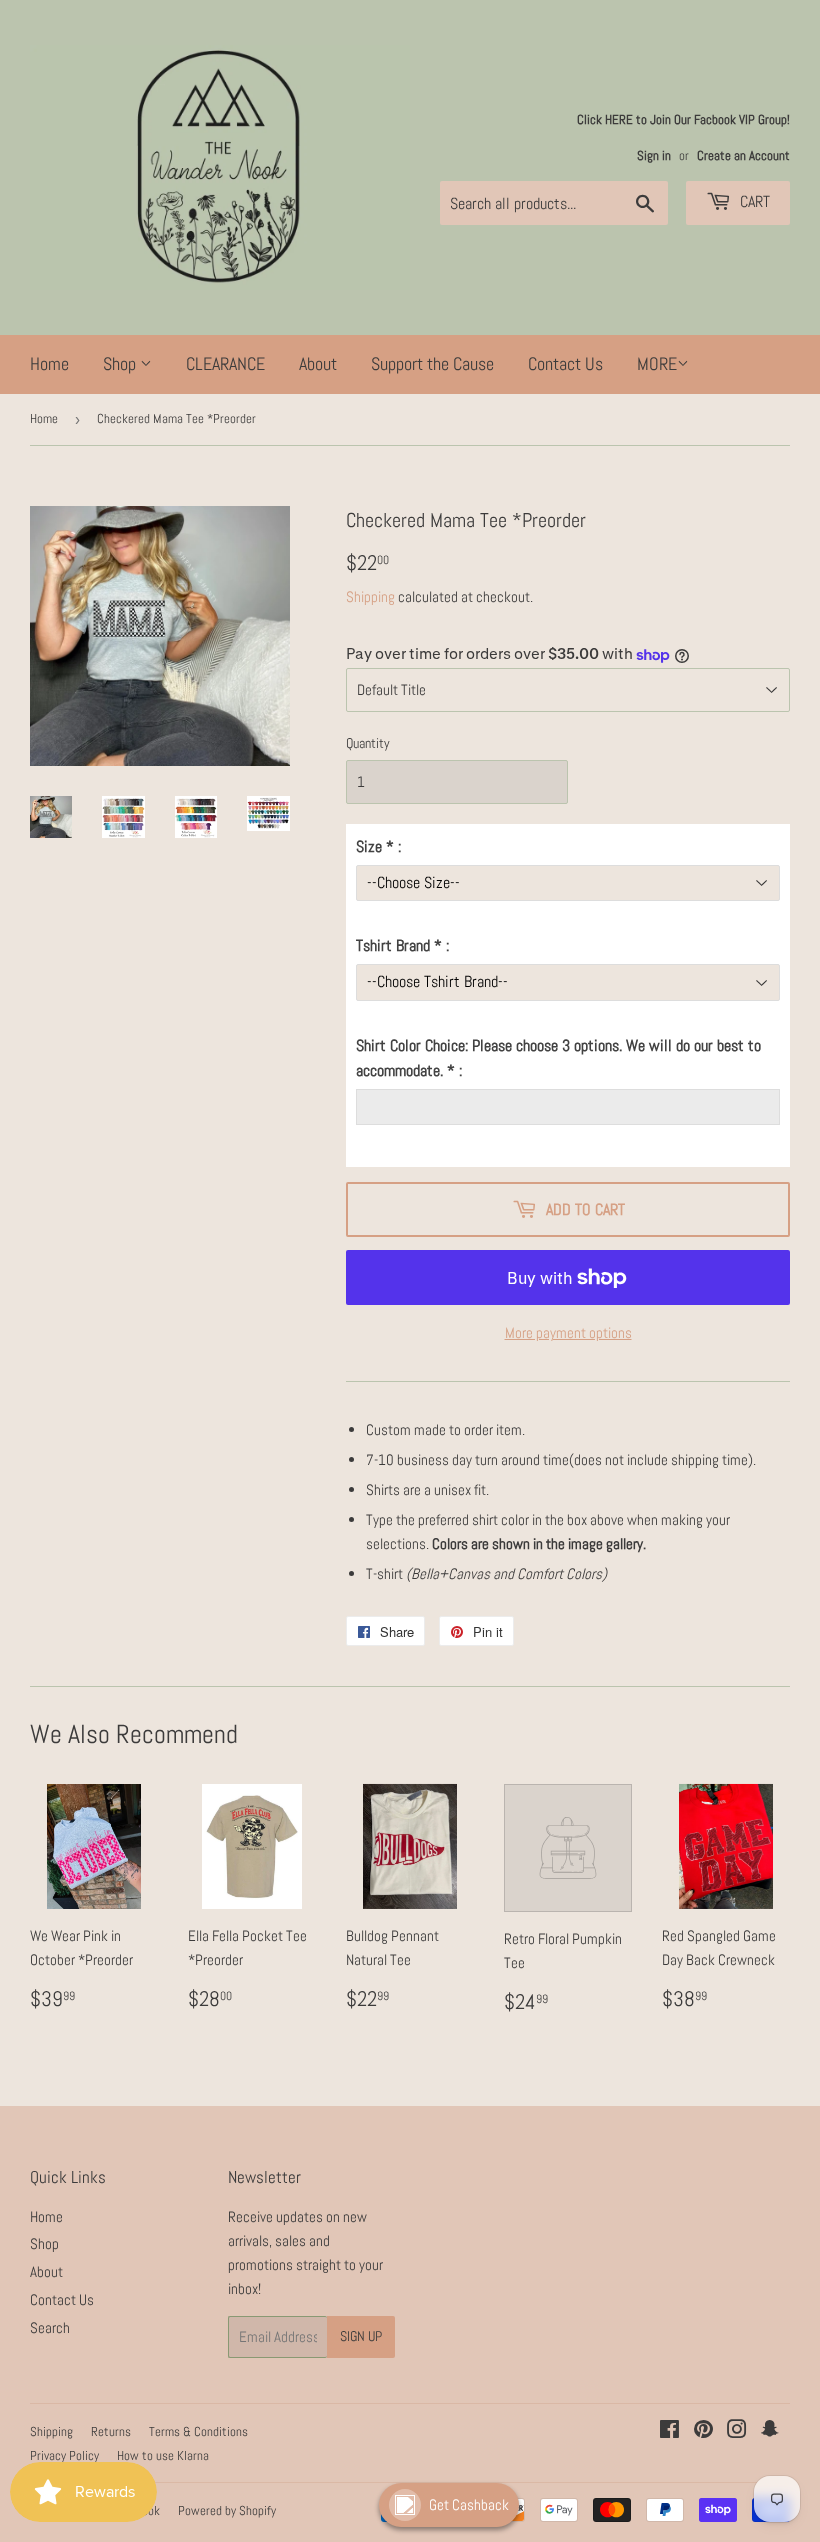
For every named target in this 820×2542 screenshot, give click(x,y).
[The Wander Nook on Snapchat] (770, 2431)
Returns (111, 2431)
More (657, 363)
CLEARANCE (225, 363)
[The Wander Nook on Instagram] (737, 2431)
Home (49, 363)
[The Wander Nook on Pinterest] (703, 2431)
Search (50, 2327)
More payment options (568, 1332)
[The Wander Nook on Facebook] (669, 2431)
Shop (121, 363)
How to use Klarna (163, 2455)
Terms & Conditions (198, 2431)
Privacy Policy (64, 2455)
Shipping (370, 596)
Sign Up (361, 2336)
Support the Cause (432, 363)
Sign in (654, 156)
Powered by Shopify (227, 2510)
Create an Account (743, 156)
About (318, 363)
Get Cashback (469, 2504)
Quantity (368, 743)
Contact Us (565, 363)
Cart (753, 201)
